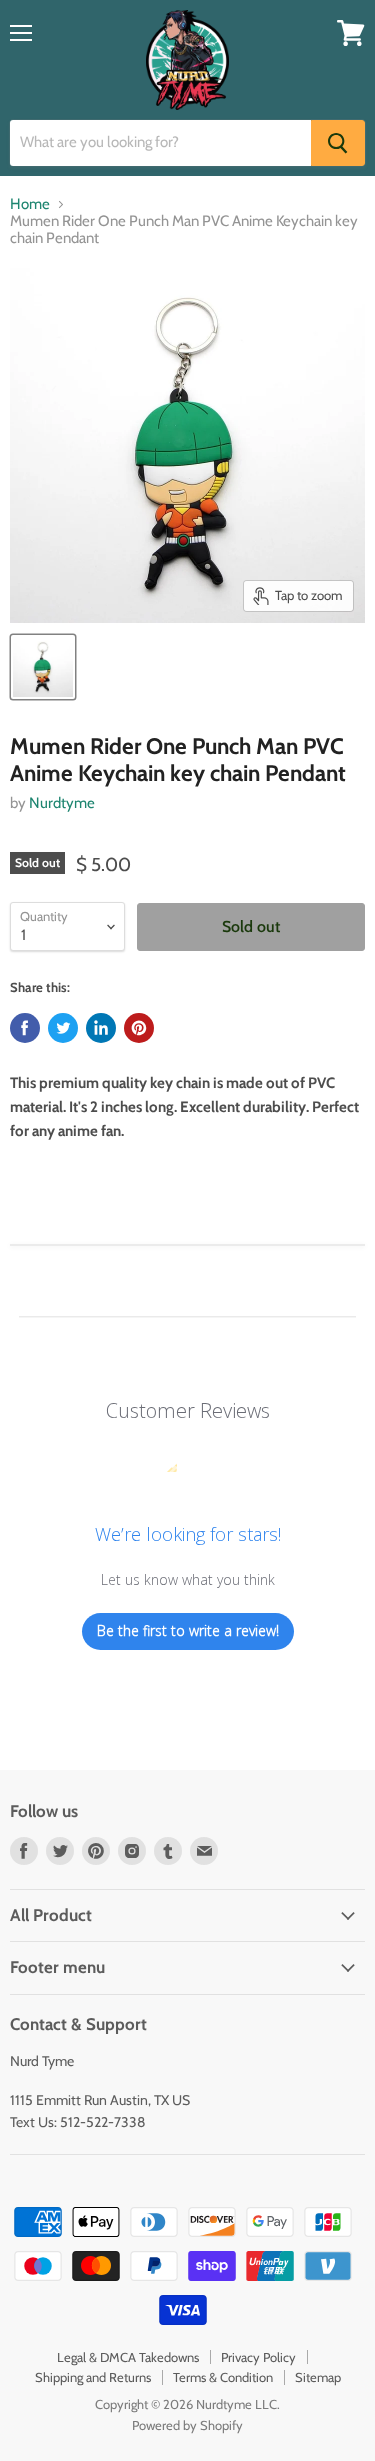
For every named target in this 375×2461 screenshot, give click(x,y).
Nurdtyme (62, 803)
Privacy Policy (258, 2357)
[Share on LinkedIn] (101, 1028)
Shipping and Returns (93, 2377)
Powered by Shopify (187, 2425)
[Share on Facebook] (25, 1028)
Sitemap (318, 2377)
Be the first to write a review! (188, 1630)
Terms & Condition (223, 2377)
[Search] (338, 143)
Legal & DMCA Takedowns (128, 2357)
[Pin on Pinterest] (139, 1028)
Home (30, 204)
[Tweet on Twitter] (63, 1028)
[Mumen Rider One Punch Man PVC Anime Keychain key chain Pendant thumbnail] (43, 667)
